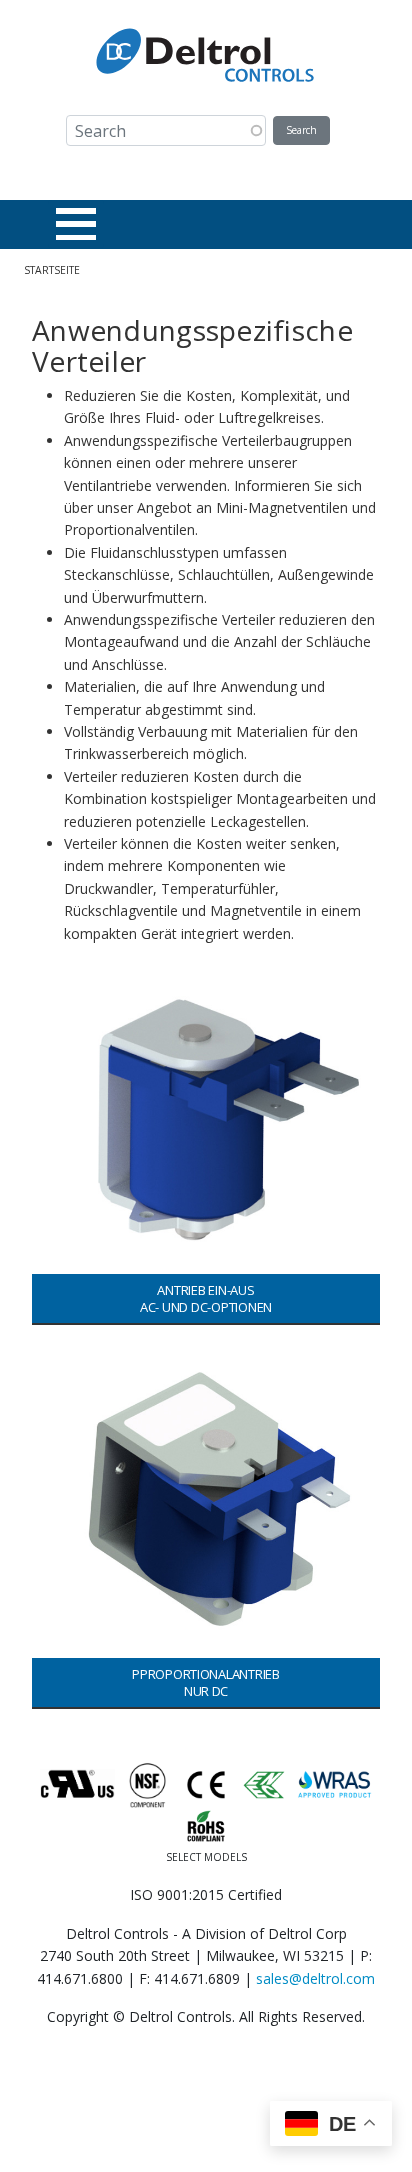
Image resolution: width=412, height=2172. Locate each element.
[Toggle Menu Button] (76, 224)
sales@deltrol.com (315, 1978)
